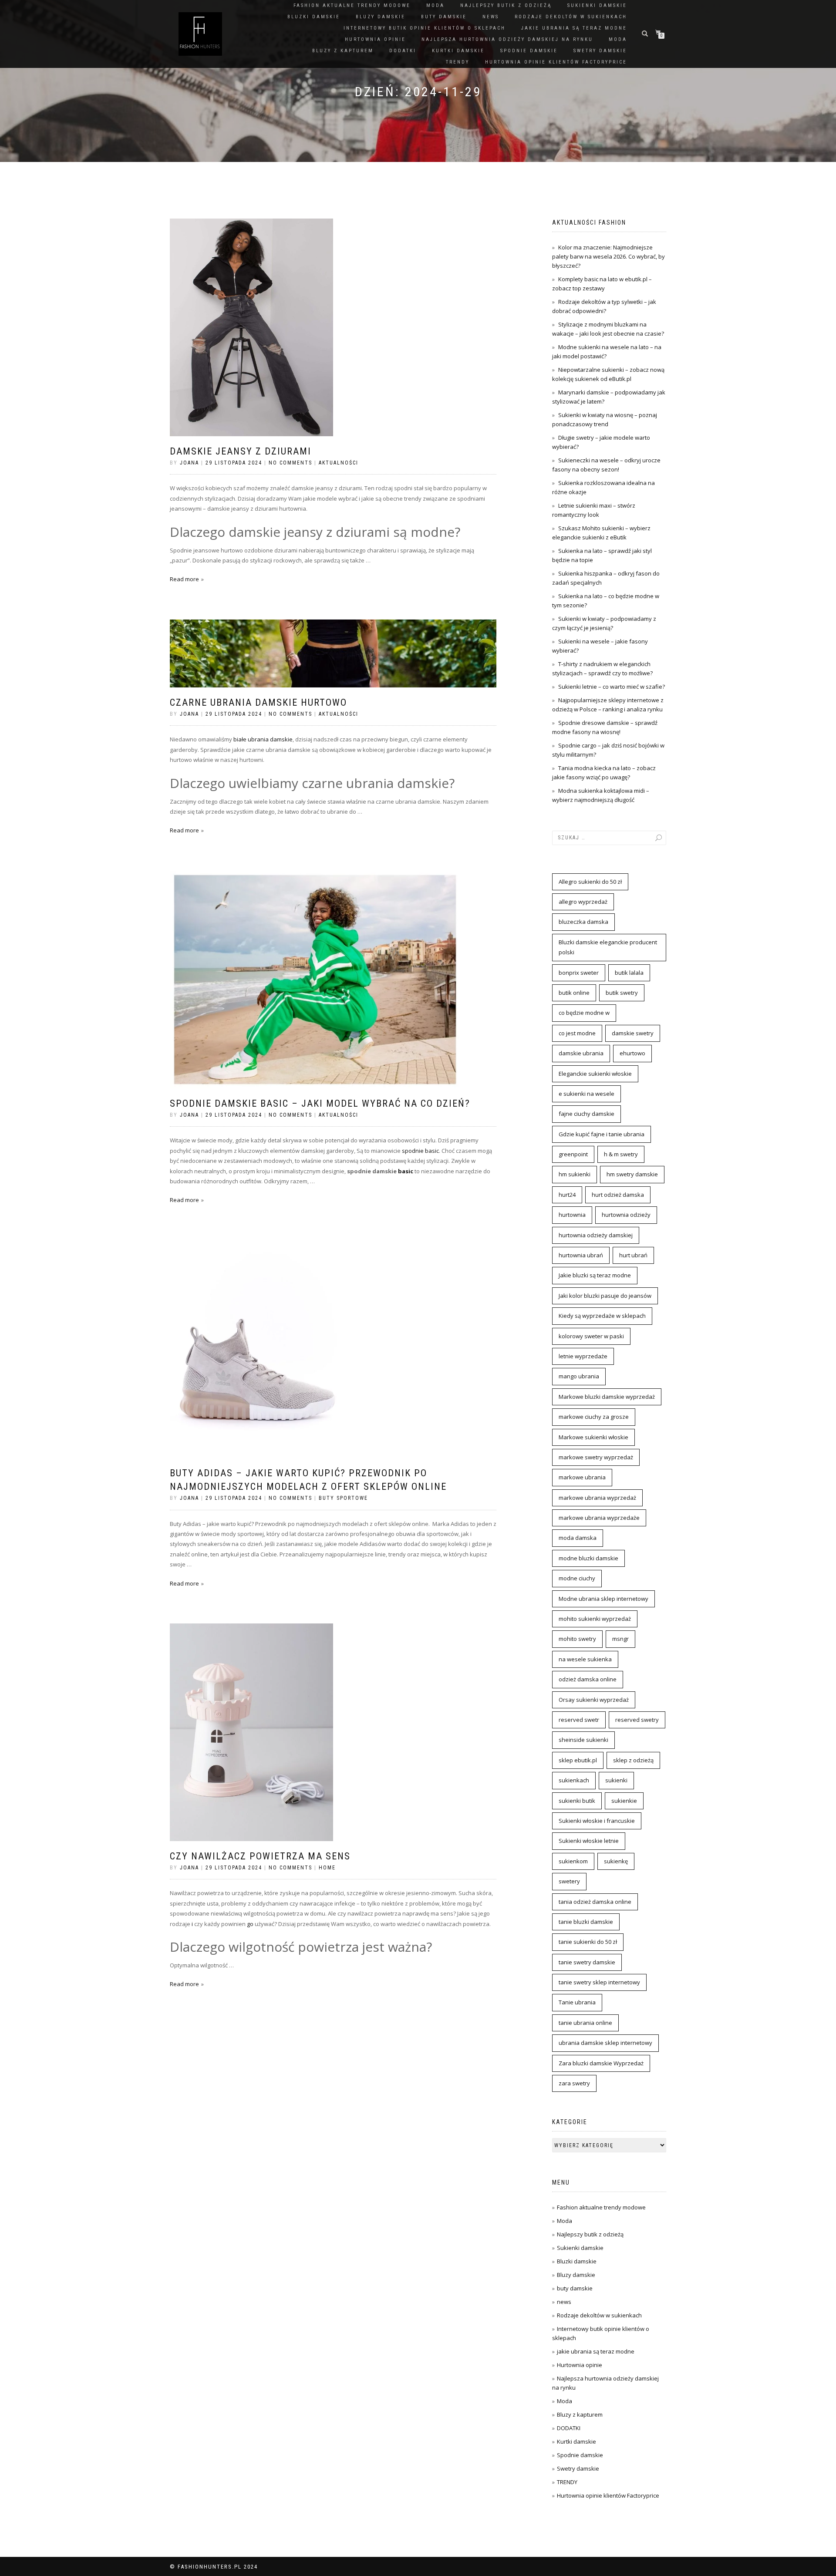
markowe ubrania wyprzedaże (599, 1518)
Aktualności (339, 463)
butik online (574, 993)
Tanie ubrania (577, 2002)
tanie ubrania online (585, 2023)
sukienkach (574, 1780)
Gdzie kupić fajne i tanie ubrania (602, 1134)
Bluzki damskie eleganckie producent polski (608, 947)
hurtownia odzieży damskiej (596, 1235)
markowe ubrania (582, 1477)
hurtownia (572, 1215)
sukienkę (616, 1861)
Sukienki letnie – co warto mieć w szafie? (612, 687)
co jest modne (577, 1033)
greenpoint (573, 1154)
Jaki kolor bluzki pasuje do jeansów (605, 1296)
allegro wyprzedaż (583, 902)
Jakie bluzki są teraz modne (595, 1275)
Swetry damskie (600, 51)
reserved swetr (579, 1720)
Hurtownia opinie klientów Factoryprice (556, 62)
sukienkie (624, 1801)
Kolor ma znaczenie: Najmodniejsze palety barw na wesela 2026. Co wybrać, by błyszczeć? (608, 256)
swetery (569, 1881)
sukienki (616, 1780)
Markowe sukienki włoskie (593, 1437)
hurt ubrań (633, 1255)
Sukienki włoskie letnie (589, 1841)
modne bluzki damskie (588, 1558)
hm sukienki (575, 1174)
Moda (435, 5)
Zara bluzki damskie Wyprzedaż (601, 2063)
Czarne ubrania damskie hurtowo (258, 702)
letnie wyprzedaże (583, 1356)
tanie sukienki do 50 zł (588, 1942)
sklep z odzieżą (633, 1760)
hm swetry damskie (632, 1174)
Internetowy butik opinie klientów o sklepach (425, 28)
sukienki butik (577, 1801)
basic (406, 1171)
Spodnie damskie (529, 51)
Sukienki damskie (597, 5)
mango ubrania (579, 1376)
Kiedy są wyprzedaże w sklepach (602, 1316)
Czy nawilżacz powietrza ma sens (260, 1856)
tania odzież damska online (595, 1902)
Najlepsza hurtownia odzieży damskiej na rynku (507, 39)
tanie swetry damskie (587, 1962)
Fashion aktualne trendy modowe (352, 5)
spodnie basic (420, 1151)
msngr (620, 1639)
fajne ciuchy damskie (587, 1114)
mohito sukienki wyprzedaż (595, 1619)
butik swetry (622, 993)
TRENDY (458, 62)
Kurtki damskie (458, 51)
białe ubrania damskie (263, 739)
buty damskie (444, 17)
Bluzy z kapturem (343, 51)
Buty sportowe (343, 1498)
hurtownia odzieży (626, 1215)
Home (327, 1868)
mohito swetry (577, 1639)
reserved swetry (637, 1720)
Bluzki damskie (314, 17)
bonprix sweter (579, 973)
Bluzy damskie (381, 17)
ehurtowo (632, 1053)
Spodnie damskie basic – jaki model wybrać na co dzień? (320, 1103)
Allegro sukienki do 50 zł (590, 882)
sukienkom (573, 1861)
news (491, 17)
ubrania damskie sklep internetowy (605, 2043)
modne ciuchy (577, 1578)
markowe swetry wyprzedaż (596, 1457)
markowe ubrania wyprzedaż (597, 1498)
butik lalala (629, 973)
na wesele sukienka (585, 1659)
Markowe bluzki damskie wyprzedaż (607, 1397)
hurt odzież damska (618, 1195)
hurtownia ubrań (581, 1255)
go (250, 1924)
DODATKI (403, 51)
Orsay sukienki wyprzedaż (594, 1700)
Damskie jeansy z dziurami (241, 451)
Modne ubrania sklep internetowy (603, 1599)
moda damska (578, 1538)
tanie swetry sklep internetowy (599, 1982)
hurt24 (567, 1195)
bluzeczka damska (583, 922)
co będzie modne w (584, 1013)
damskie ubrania (581, 1053)
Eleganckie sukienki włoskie (595, 1074)
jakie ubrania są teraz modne (574, 28)
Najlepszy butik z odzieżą (506, 5)
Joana (189, 463)
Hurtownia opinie (375, 39)
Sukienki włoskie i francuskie (597, 1821)
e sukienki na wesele (587, 1094)
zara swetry (574, 2083)
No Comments (290, 463)
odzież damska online (588, 1679)
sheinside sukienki (583, 1740)
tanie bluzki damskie (586, 1922)
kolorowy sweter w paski (591, 1336)
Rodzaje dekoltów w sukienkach (571, 17)
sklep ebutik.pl (578, 1760)
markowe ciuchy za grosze (594, 1417)
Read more (184, 579)
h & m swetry (621, 1154)
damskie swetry (633, 1033)
